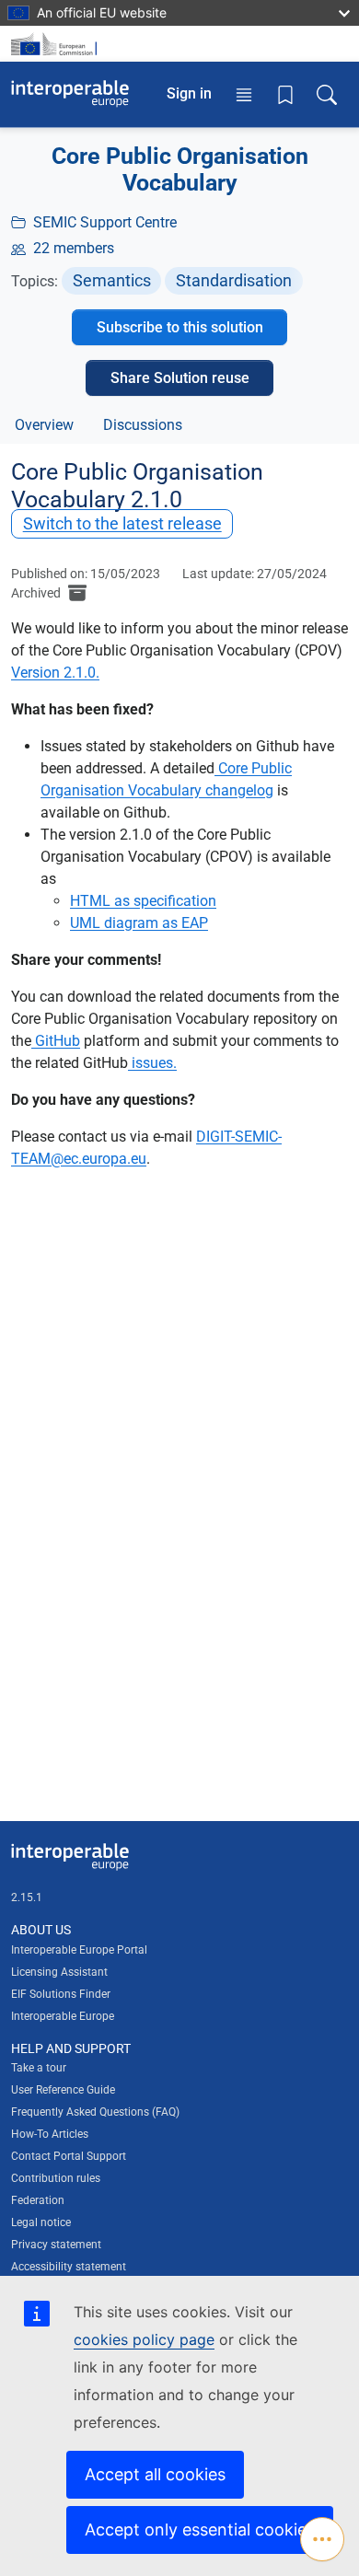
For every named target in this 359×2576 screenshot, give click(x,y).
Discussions (143, 425)
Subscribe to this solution (180, 327)
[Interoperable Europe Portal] (70, 94)
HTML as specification (143, 901)
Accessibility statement (69, 2267)
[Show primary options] (322, 2539)
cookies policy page (144, 2339)
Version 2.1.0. (55, 673)
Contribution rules (56, 2178)
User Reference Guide (63, 2090)
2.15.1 (27, 1897)
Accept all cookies (155, 2474)
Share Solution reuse (180, 378)
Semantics (112, 280)
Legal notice (41, 2222)
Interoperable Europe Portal (79, 1950)
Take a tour (39, 2068)
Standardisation (234, 280)
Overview (44, 425)
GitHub (56, 1041)
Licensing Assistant (59, 1972)
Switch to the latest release (122, 523)
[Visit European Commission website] (57, 44)
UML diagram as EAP (139, 923)
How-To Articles (50, 2134)
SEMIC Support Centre (105, 222)
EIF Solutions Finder (61, 1994)
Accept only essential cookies (200, 2530)
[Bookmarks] (285, 94)
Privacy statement (56, 2245)
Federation (38, 2200)
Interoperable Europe (63, 2016)
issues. (152, 1063)
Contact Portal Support (69, 2156)
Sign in (189, 93)
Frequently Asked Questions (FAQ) (95, 2112)
